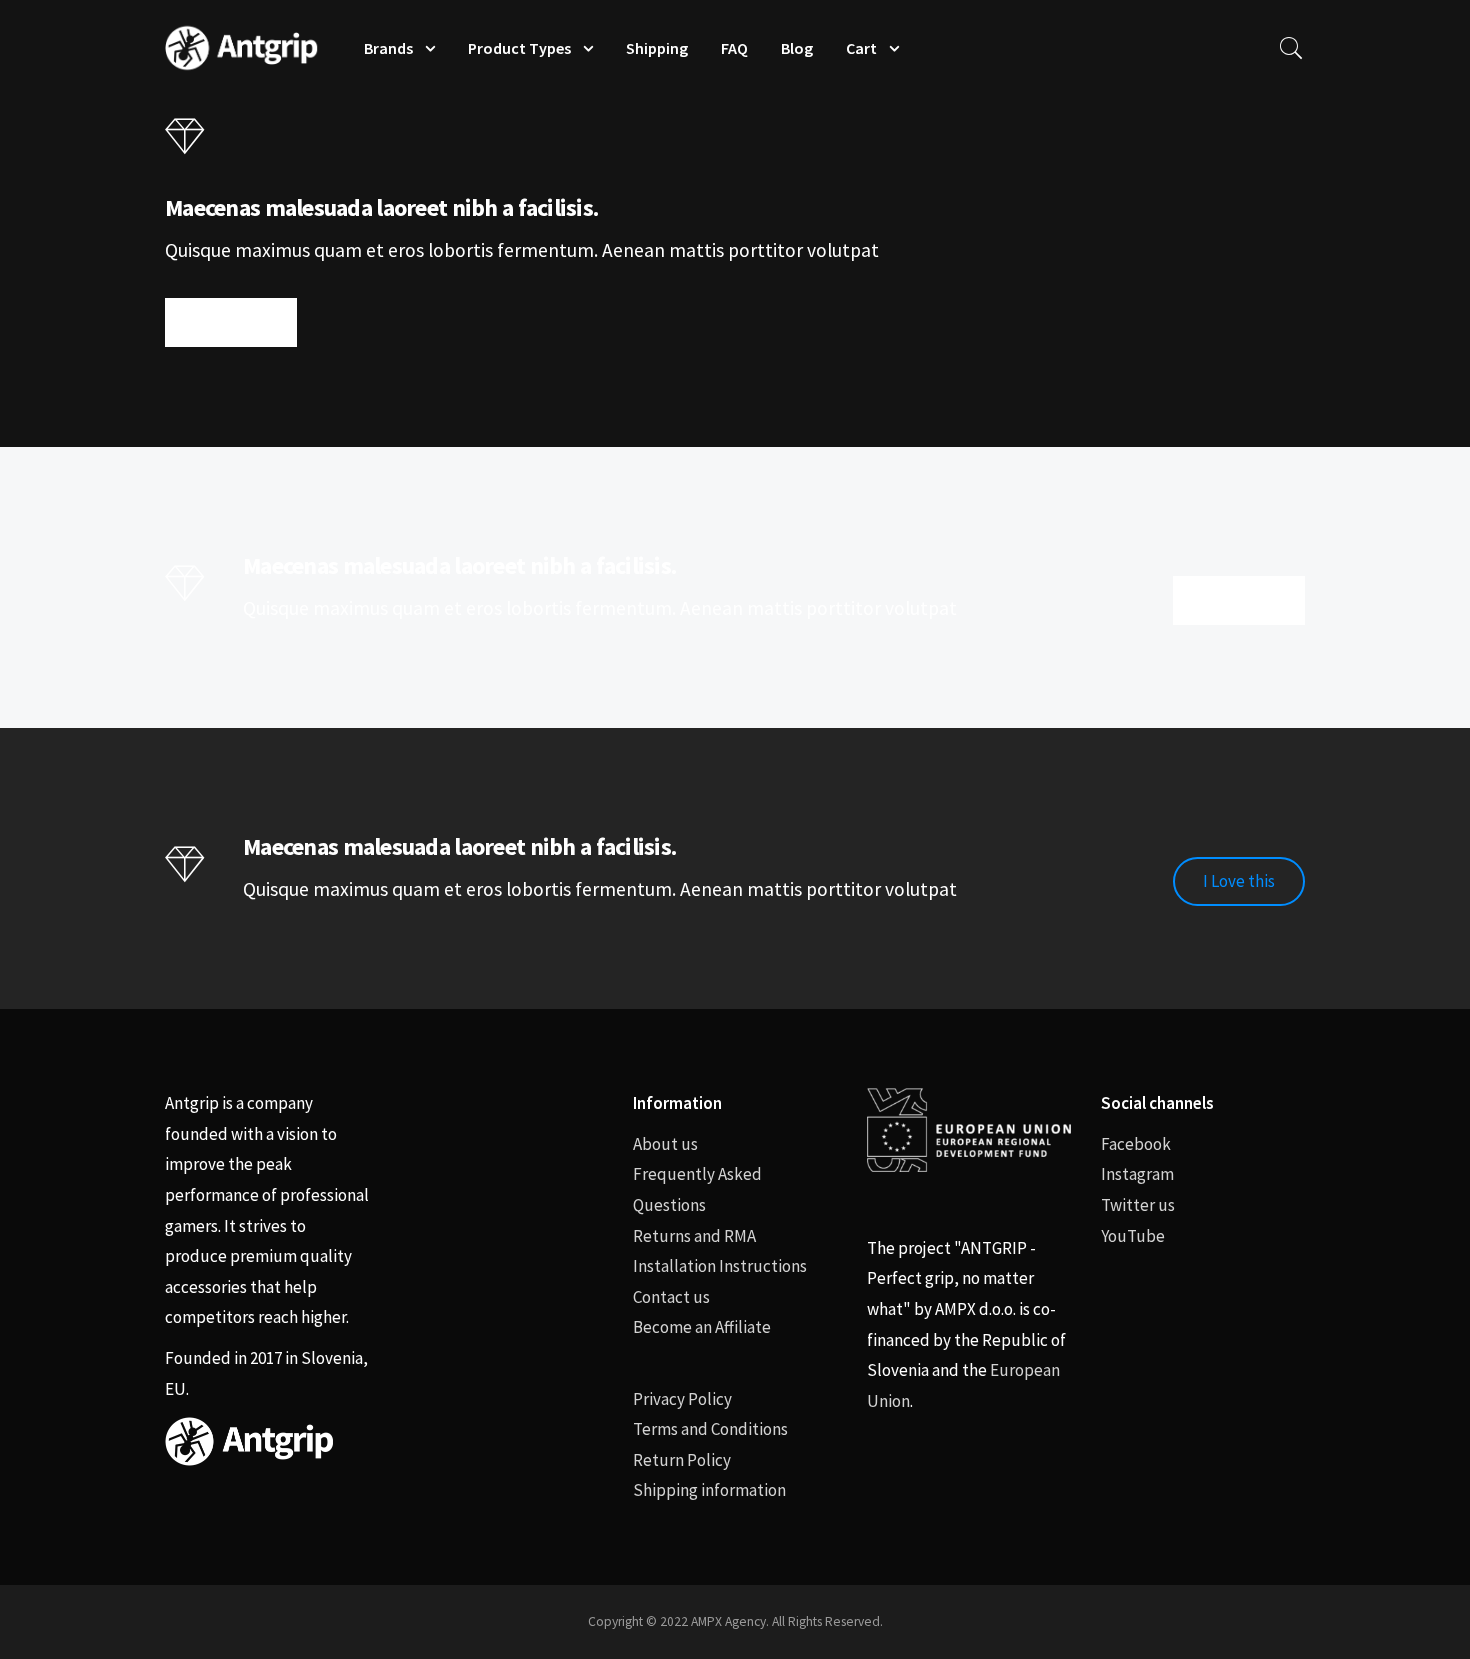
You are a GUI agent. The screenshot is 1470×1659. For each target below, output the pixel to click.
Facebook (1136, 1144)
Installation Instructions (720, 1266)
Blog (797, 48)
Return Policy (682, 1460)
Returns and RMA (694, 1236)
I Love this (231, 322)
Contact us (671, 1297)
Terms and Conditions (710, 1429)
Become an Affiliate (702, 1327)
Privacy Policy (682, 1399)
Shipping (657, 48)
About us (665, 1144)
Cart (861, 48)
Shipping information (709, 1490)
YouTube (1133, 1236)
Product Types (519, 48)
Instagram (1137, 1174)
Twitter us (1138, 1205)
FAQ (734, 48)
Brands (388, 48)
